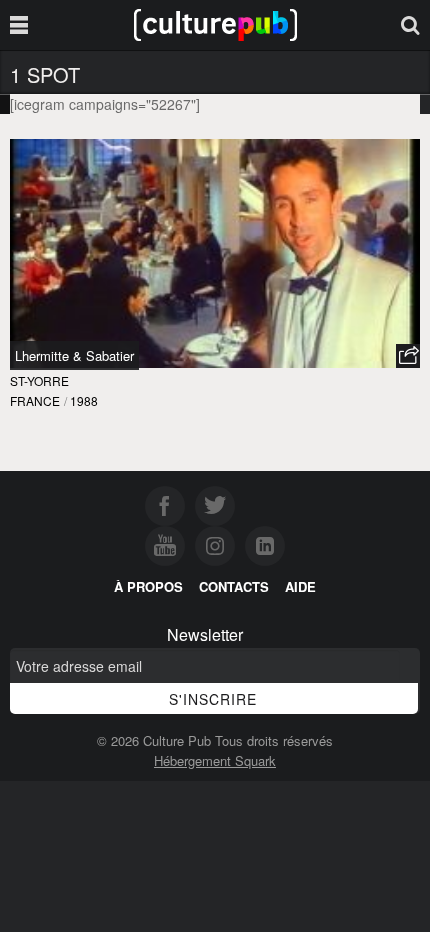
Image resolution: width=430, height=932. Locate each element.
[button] (408, 356)
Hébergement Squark (215, 760)
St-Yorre (39, 380)
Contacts (234, 586)
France (35, 400)
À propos (148, 586)
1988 (84, 400)
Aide (300, 586)
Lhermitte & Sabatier (74, 355)
